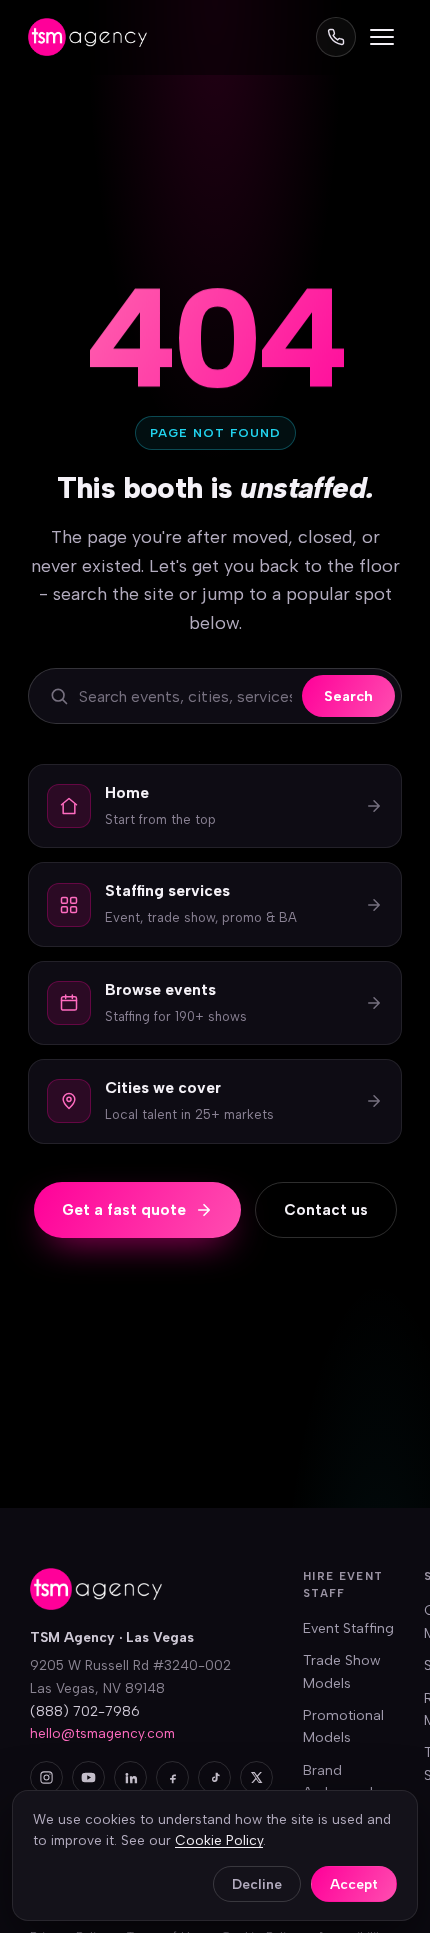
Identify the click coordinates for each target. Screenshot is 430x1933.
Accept (354, 1884)
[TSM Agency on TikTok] (214, 1777)
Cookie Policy (219, 1840)
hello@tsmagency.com (102, 1733)
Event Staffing (348, 1628)
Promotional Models (343, 1726)
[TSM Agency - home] (87, 37)
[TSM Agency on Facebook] (172, 1777)
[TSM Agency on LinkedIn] (130, 1777)
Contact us (326, 1210)
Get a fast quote (124, 1210)
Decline (257, 1884)
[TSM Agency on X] (256, 1777)
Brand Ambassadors (348, 1781)
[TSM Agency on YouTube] (88, 1777)
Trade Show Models (342, 1671)
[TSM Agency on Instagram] (46, 1777)
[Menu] (382, 37)
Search (348, 696)
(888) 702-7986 (85, 1711)
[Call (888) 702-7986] (336, 37)
